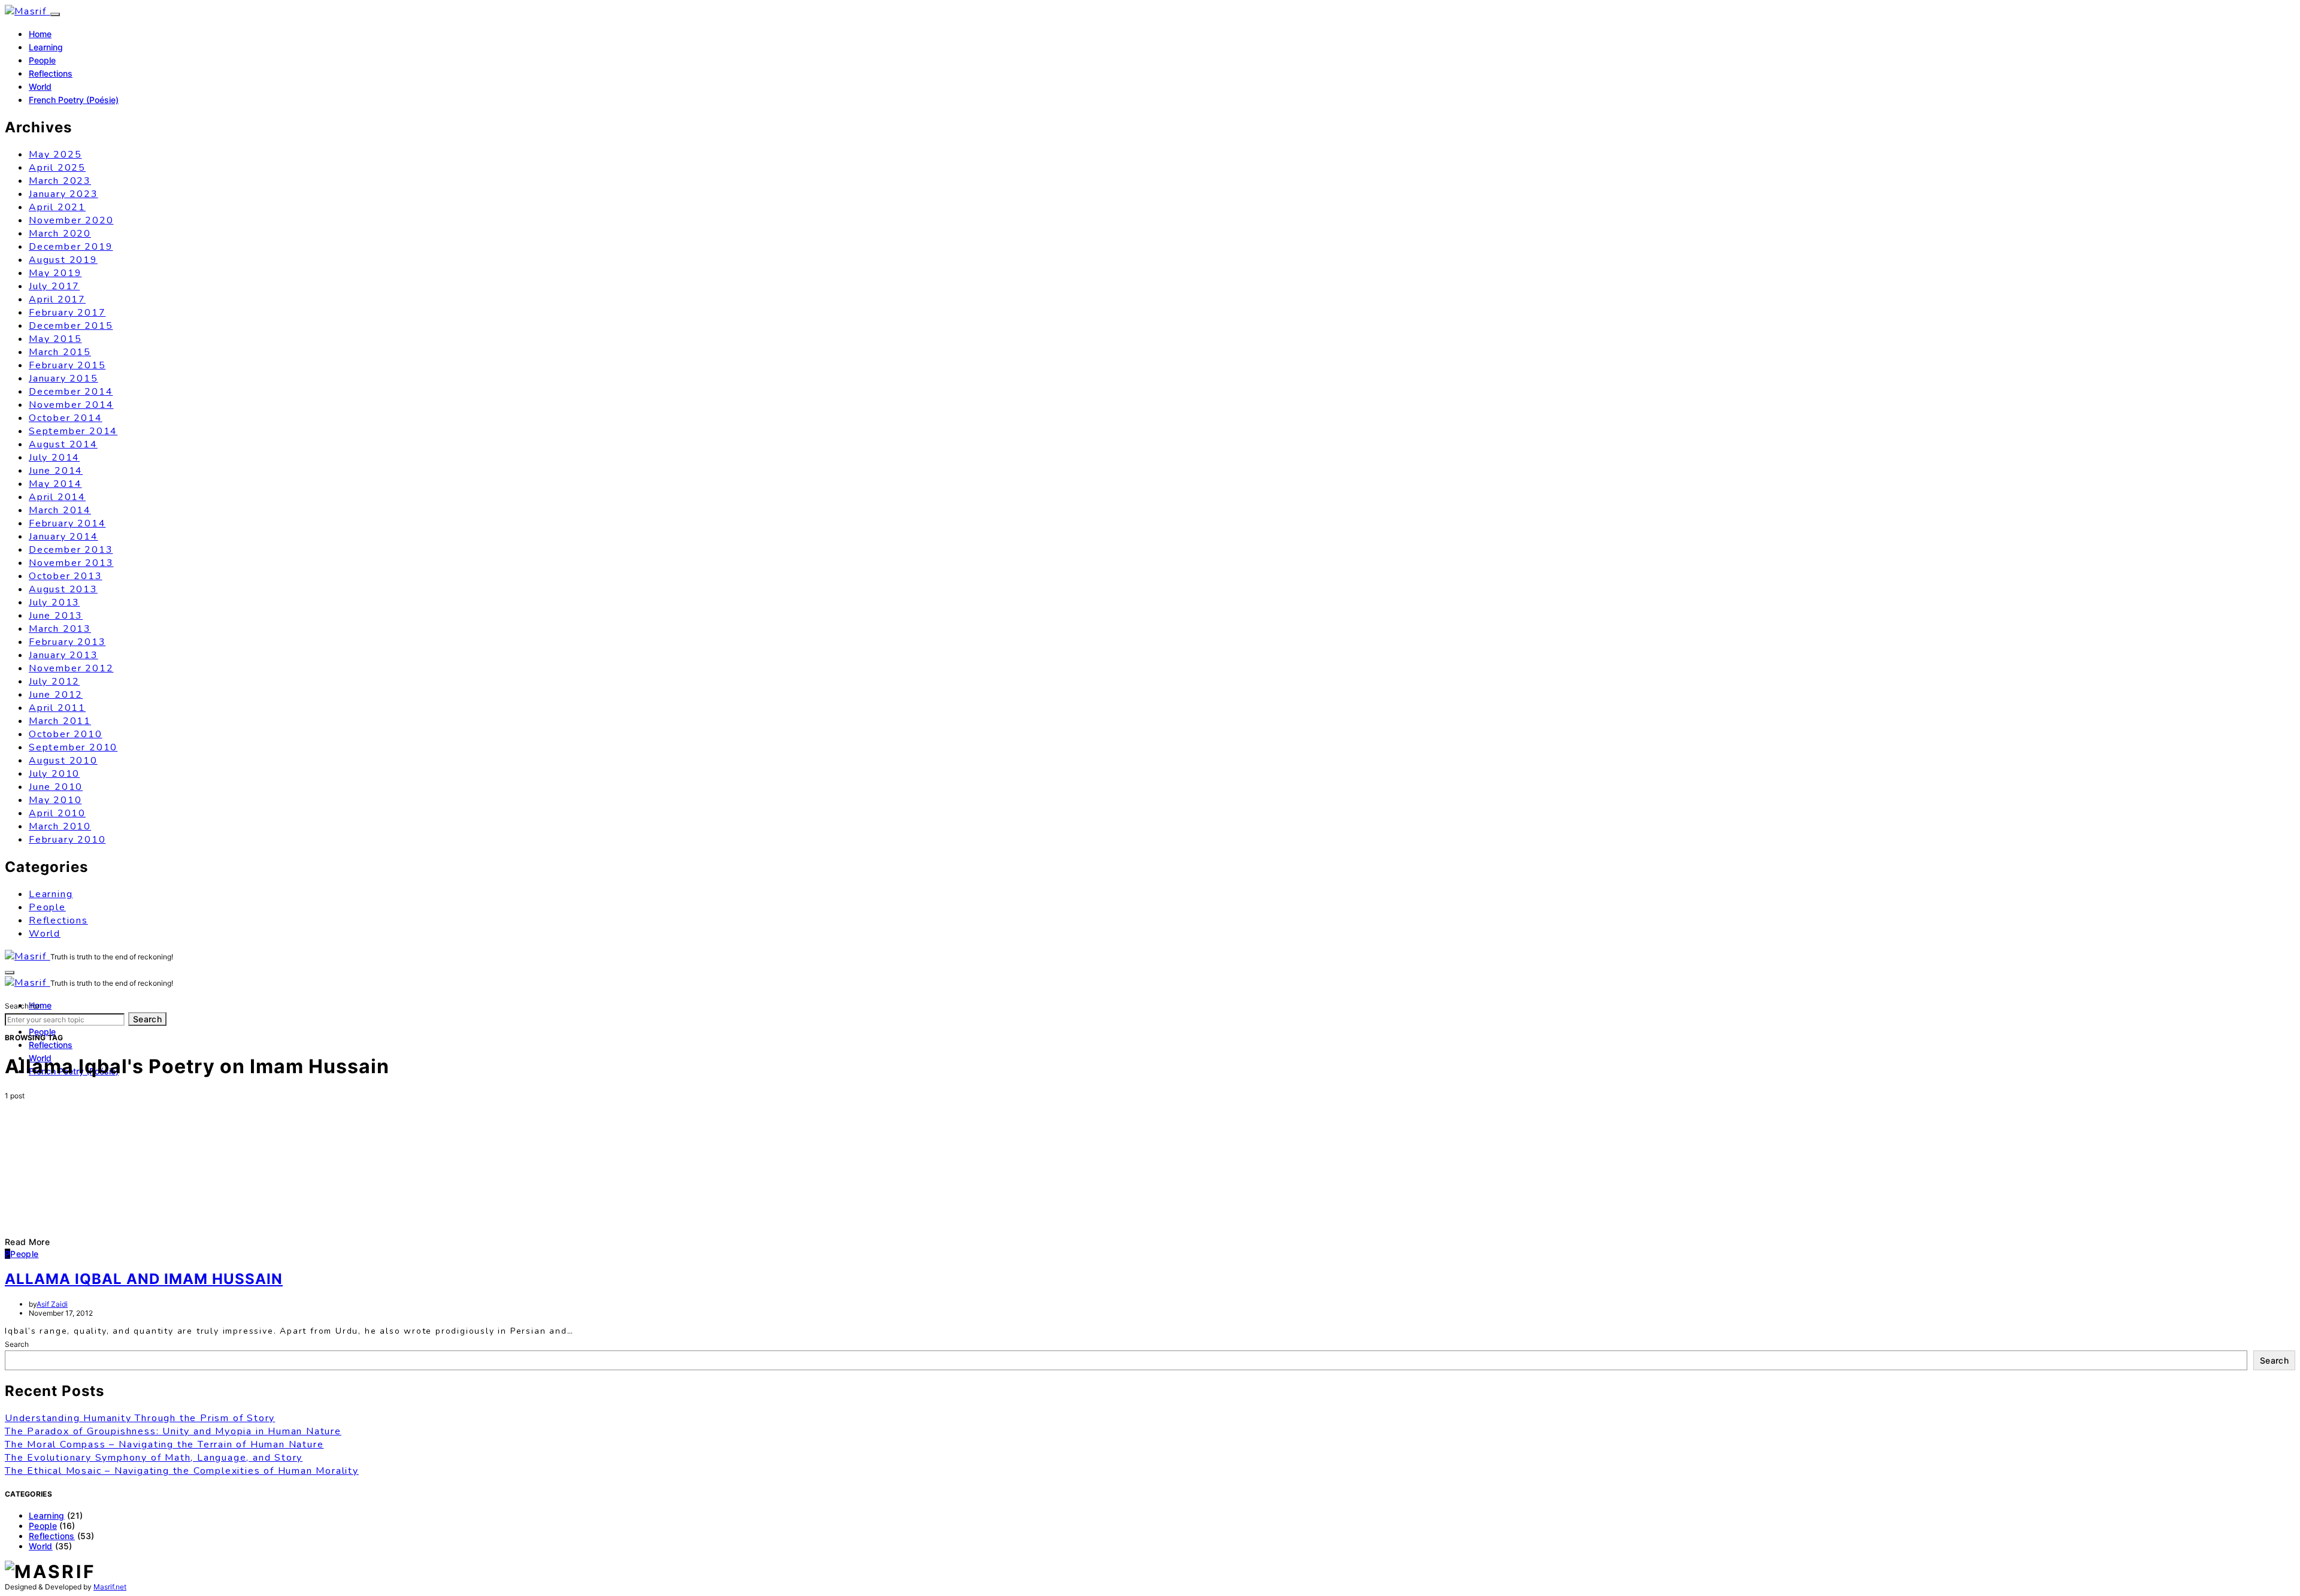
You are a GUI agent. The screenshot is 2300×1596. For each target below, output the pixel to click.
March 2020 (60, 234)
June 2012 (56, 695)
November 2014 (71, 405)
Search (147, 1019)
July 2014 (54, 458)
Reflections (51, 73)
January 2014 (63, 537)
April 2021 (57, 207)
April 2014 (57, 497)
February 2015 (67, 365)
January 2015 (63, 378)
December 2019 (71, 247)
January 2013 (63, 655)
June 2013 (56, 616)
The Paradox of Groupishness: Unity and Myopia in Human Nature (173, 1431)
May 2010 (55, 800)
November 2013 (71, 563)
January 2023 (63, 194)
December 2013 (71, 550)
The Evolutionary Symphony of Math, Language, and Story (154, 1458)
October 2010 (66, 734)
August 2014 (63, 444)
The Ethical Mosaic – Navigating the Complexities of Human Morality (182, 1471)
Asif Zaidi (52, 1304)
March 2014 (60, 510)
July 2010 (54, 774)
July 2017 (54, 286)
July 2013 (54, 602)
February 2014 (67, 523)
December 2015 (71, 326)
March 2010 (60, 826)
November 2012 (71, 668)
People (42, 60)
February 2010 (67, 840)
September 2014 (73, 431)
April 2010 (57, 813)
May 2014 (55, 484)
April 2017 (57, 299)
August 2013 (63, 589)
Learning (46, 47)
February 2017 (67, 313)
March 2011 (60, 721)
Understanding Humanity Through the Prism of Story (140, 1418)
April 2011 (57, 708)
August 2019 (63, 260)
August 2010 (63, 761)
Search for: (23, 1006)
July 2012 (54, 682)
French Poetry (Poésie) (74, 100)
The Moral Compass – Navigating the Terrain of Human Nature (164, 1444)
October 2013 (66, 576)
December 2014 (71, 392)
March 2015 (60, 352)
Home (40, 34)
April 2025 (57, 168)
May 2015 (55, 339)
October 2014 (66, 418)
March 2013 (60, 629)
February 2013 (67, 642)
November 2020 (71, 220)
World (40, 87)
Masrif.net (110, 1587)
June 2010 (56, 787)
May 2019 (55, 273)
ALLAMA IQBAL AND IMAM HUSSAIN (144, 1279)
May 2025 (55, 155)
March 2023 (60, 181)
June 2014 (56, 471)
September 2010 (73, 747)
